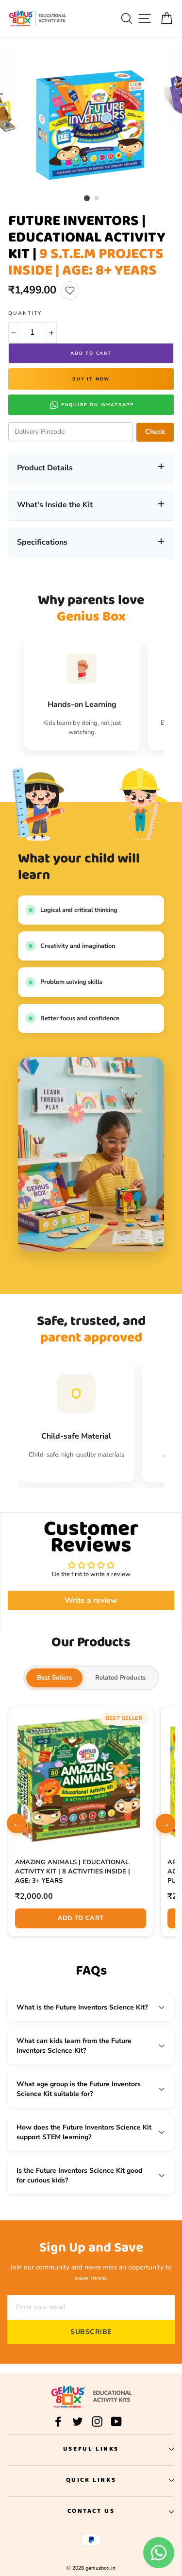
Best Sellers (54, 1678)
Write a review (91, 1600)
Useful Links (91, 2449)
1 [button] (87, 198)
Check (155, 432)
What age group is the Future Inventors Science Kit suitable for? (79, 2089)
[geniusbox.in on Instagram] (97, 2421)
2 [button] (97, 199)
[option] (91, 119)
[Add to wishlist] (70, 291)
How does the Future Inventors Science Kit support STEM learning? (84, 2132)
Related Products (120, 1678)
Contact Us (91, 2511)
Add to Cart (81, 1918)
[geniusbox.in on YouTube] (116, 2421)
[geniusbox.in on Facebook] (58, 2421)
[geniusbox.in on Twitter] (78, 2421)
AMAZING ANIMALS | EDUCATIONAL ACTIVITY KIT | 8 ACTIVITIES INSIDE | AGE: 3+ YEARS (73, 1872)
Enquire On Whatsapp (98, 405)
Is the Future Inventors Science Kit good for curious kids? (79, 2175)
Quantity (25, 313)
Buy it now (91, 379)
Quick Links (91, 2480)
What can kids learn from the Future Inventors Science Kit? (74, 2046)
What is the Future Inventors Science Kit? (82, 2007)
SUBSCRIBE (91, 2332)
